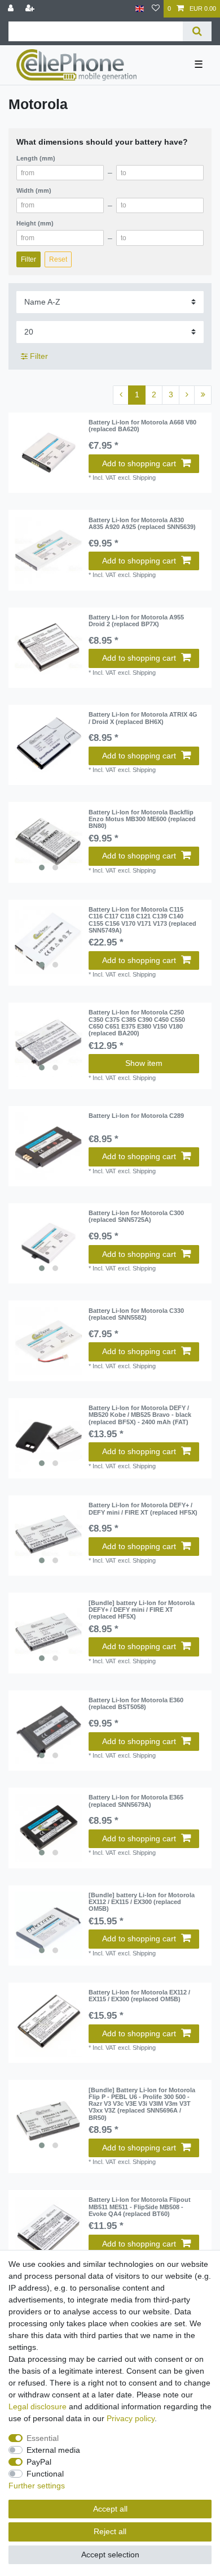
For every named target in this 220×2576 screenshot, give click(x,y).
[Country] (140, 9)
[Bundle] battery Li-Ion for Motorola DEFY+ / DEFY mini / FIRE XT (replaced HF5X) (142, 1610)
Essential (43, 2438)
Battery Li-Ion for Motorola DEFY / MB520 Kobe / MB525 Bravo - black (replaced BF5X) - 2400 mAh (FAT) (140, 1415)
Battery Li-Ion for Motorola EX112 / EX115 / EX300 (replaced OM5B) (139, 1996)
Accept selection (110, 2555)
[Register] (31, 9)
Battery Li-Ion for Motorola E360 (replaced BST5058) (136, 1703)
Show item (144, 1063)
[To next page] (187, 395)
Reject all (110, 2531)
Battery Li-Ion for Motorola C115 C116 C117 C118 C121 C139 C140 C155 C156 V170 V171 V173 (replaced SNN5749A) (142, 920)
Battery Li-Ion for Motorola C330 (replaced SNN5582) (136, 1314)
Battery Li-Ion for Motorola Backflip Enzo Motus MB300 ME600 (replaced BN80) (142, 819)
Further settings (37, 2486)
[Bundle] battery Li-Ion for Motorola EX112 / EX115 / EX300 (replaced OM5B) (142, 1902)
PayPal (39, 2462)
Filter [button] (39, 356)
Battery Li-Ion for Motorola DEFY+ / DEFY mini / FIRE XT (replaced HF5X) (143, 1508)
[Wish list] (156, 9)
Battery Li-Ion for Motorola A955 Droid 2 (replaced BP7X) (136, 621)
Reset (58, 259)
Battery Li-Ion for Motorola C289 (136, 1116)
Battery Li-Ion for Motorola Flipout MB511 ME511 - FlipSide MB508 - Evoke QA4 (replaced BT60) (140, 2207)
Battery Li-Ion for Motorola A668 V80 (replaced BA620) (142, 426)
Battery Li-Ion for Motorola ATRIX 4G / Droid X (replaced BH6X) (143, 718)
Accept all (110, 2509)
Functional (45, 2474)
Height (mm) (35, 223)
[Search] (197, 31)
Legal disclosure (38, 2406)
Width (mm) (34, 190)
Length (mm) (36, 158)
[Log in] (12, 9)
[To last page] (203, 395)
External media (53, 2450)
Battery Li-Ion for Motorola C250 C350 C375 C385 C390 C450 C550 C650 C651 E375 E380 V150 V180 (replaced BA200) (137, 1023)
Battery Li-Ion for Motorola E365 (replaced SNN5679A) (136, 1801)
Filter (28, 259)
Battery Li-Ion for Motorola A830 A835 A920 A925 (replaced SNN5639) (142, 523)
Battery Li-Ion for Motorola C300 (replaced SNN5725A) (136, 1216)
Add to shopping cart (139, 463)
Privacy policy (131, 2418)
